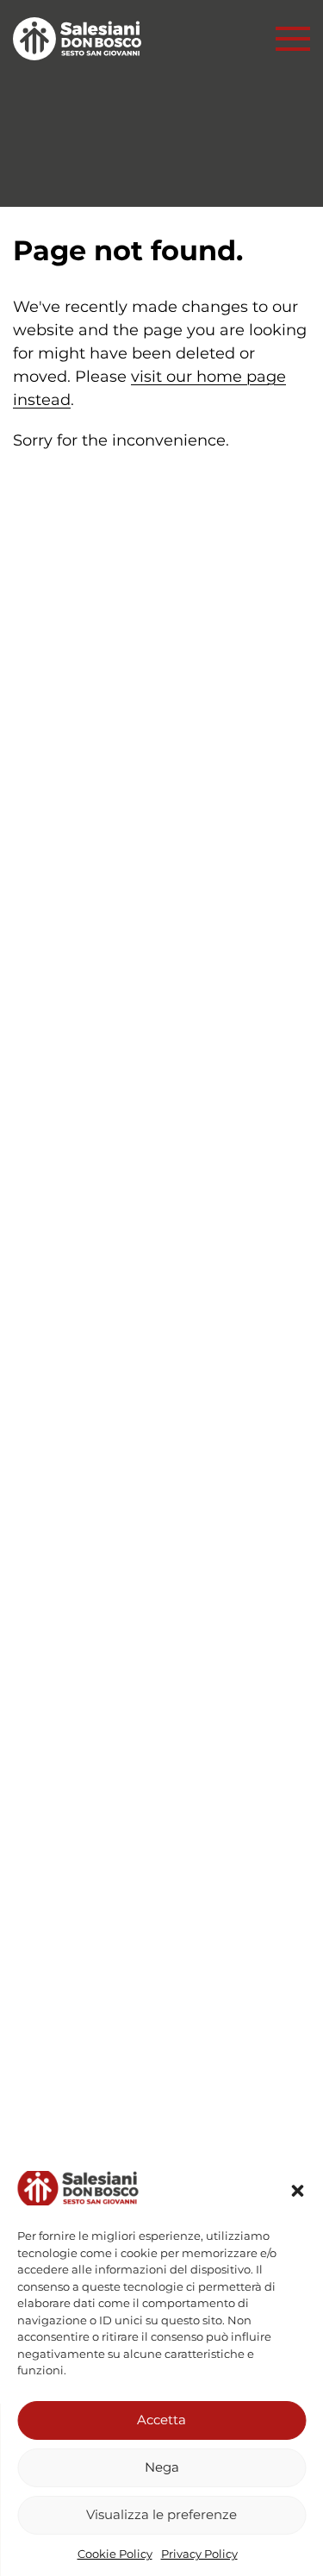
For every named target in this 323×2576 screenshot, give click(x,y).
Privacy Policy (199, 2554)
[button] (297, 2191)
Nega (162, 2467)
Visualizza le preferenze (161, 2514)
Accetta (161, 2420)
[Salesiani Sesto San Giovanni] (82, 39)
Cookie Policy (115, 2554)
